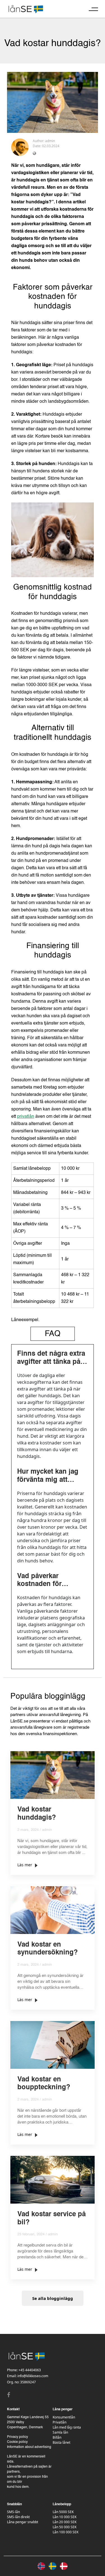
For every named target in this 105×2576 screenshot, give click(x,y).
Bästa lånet (61, 2442)
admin (50, 141)
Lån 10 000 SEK (65, 2517)
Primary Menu (93, 9)
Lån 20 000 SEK (65, 2522)
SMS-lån (13, 2512)
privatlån (26, 1117)
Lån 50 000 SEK (65, 2527)
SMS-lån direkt (18, 2517)
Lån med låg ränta (67, 2427)
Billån (57, 2437)
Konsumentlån (64, 2417)
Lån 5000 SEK (63, 2512)
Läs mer (25, 1865)
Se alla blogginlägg (53, 2298)
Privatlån (60, 2422)
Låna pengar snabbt (23, 2522)
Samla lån (60, 2432)
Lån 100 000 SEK (66, 2532)
